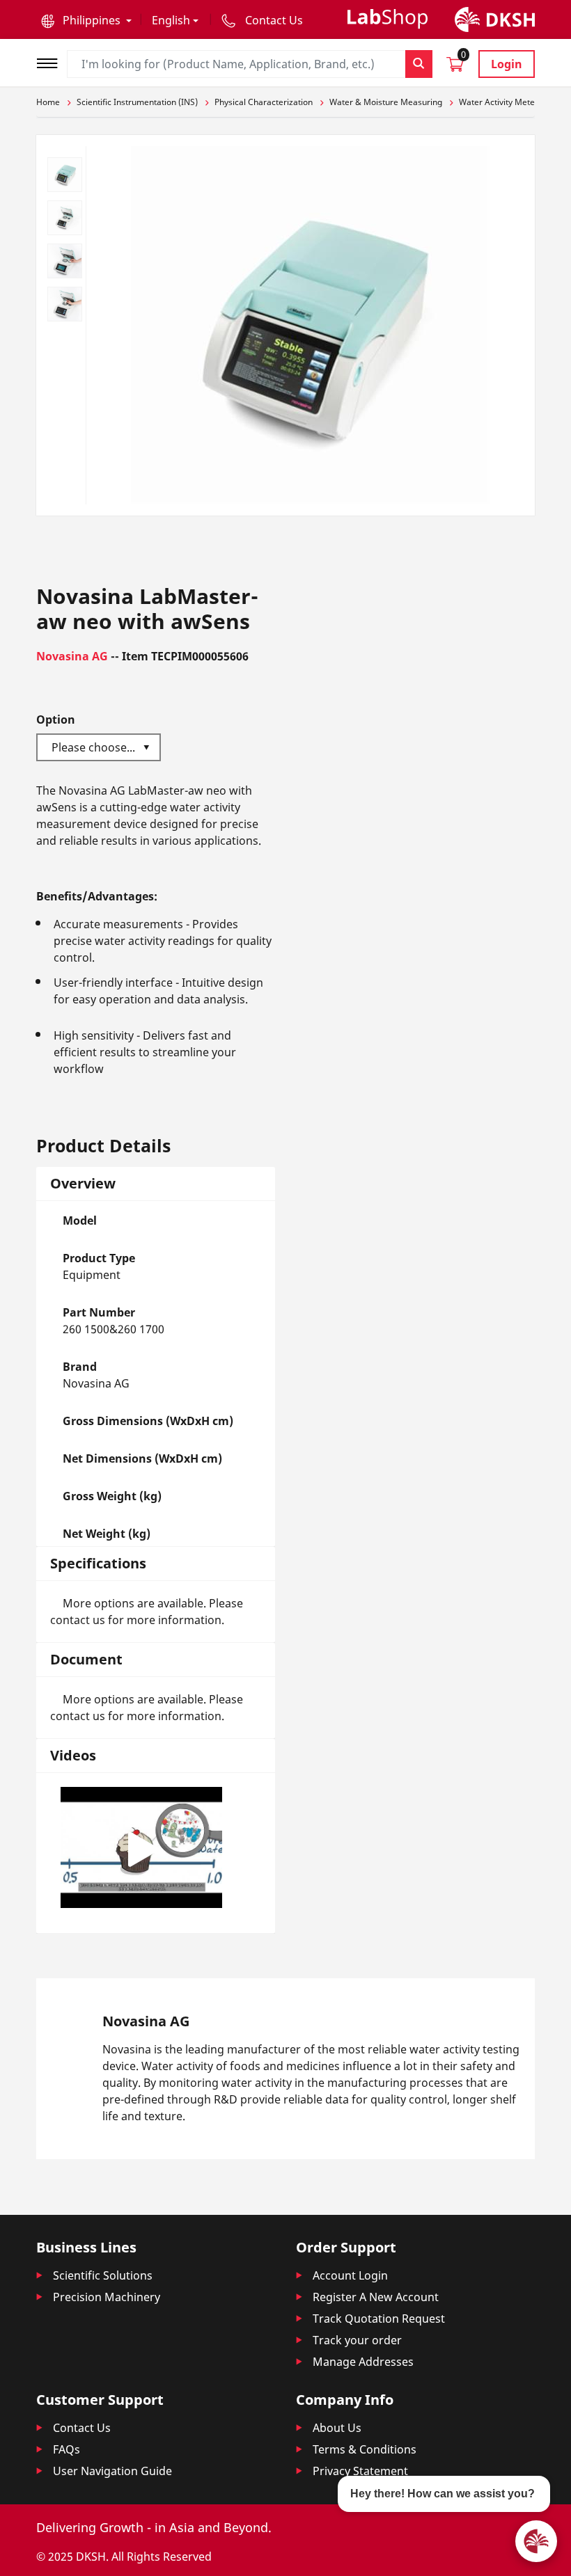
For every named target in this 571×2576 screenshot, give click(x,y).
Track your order (357, 2340)
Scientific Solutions (103, 2275)
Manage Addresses (363, 2362)
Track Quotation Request (379, 2319)
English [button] (171, 20)
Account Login (350, 2275)
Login (507, 64)
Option (56, 719)
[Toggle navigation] (52, 62)
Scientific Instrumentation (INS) (137, 102)
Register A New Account (376, 2297)
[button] (86, 20)
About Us (337, 2428)
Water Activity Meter (499, 102)
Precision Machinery (107, 2297)
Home (48, 102)
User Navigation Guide (112, 2471)
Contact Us (82, 2428)
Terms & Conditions (365, 2449)
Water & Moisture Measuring (386, 102)
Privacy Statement (360, 2471)
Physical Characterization (264, 102)
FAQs (67, 2449)
